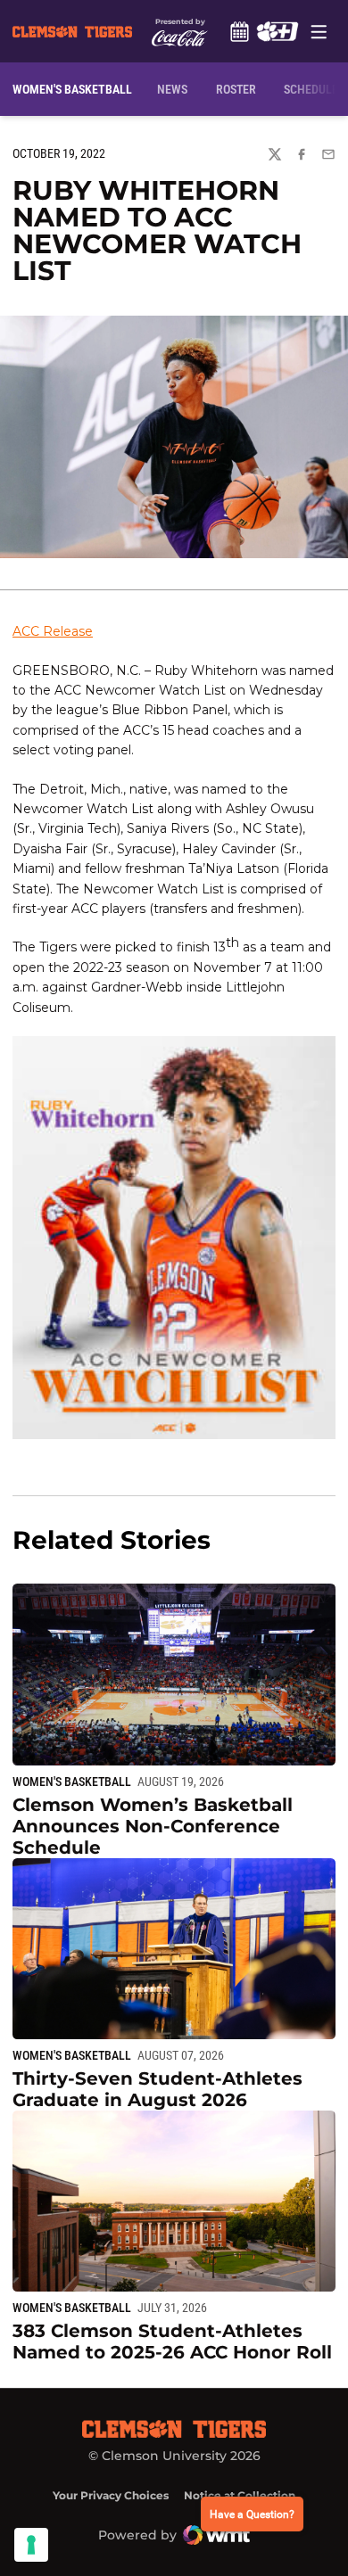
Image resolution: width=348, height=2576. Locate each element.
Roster (236, 89)
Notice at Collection (240, 2495)
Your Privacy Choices (111, 2495)
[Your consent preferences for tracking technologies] (31, 2545)
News (172, 89)
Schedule (239, 31)
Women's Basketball (72, 1782)
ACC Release (53, 631)
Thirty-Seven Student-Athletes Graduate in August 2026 (157, 2089)
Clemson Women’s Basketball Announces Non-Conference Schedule (153, 1826)
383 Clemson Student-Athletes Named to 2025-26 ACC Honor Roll (172, 2341)
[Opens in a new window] (277, 31)
